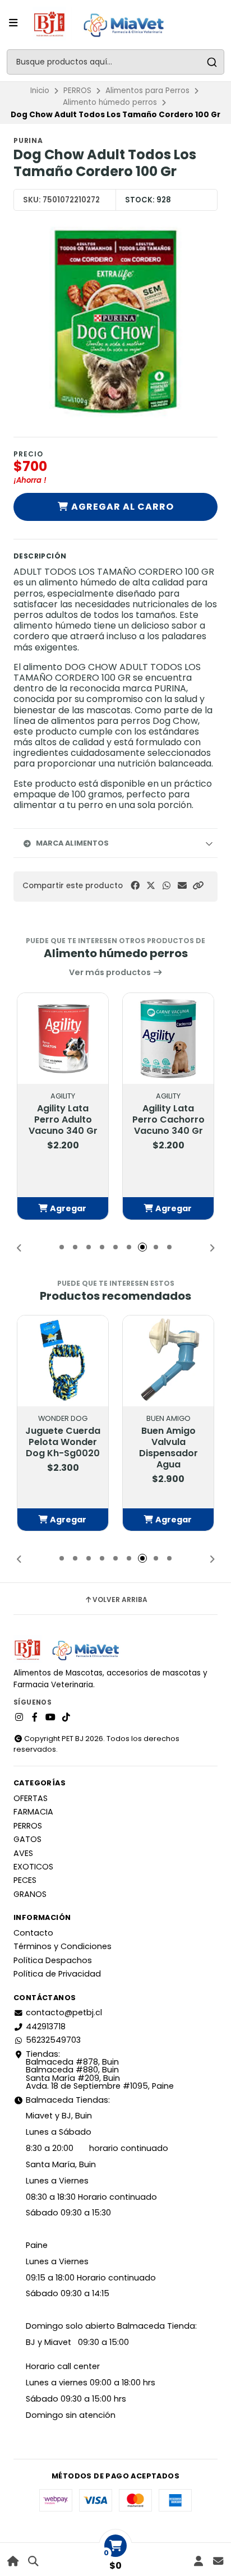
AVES (23, 1853)
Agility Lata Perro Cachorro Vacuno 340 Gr (168, 1120)
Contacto (33, 1933)
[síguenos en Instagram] (19, 1718)
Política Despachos (53, 1960)
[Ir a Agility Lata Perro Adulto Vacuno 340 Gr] (63, 1038)
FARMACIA (33, 1812)
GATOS (27, 1839)
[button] (198, 886)
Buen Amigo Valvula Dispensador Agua (168, 1448)
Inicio (40, 91)
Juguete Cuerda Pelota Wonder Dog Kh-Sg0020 (63, 1442)
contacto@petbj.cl (64, 2012)
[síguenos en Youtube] (50, 1718)
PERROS (77, 91)
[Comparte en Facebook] (135, 886)
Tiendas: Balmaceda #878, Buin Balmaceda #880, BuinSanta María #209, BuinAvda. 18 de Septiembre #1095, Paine (100, 2070)
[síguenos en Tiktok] (66, 1718)
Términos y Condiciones (63, 1946)
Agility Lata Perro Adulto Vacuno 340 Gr (63, 1120)
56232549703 (53, 2040)
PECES (25, 1880)
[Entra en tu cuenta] (198, 2561)
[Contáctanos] (218, 2561)
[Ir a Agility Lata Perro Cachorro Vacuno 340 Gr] (168, 1038)
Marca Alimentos (72, 843)
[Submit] (212, 62)
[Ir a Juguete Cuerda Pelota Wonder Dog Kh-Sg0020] (63, 1361)
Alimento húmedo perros (110, 102)
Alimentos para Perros (147, 91)
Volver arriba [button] (120, 1600)
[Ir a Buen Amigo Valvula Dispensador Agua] (168, 1361)
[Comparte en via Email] (182, 886)
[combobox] (115, 62)
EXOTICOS (33, 1867)
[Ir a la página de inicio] (13, 2561)
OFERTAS (31, 1798)
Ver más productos (111, 972)
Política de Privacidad (57, 1974)
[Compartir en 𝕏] (151, 886)
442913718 (46, 2026)
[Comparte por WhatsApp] (167, 886)
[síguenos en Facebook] (35, 1718)
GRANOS (30, 1894)
